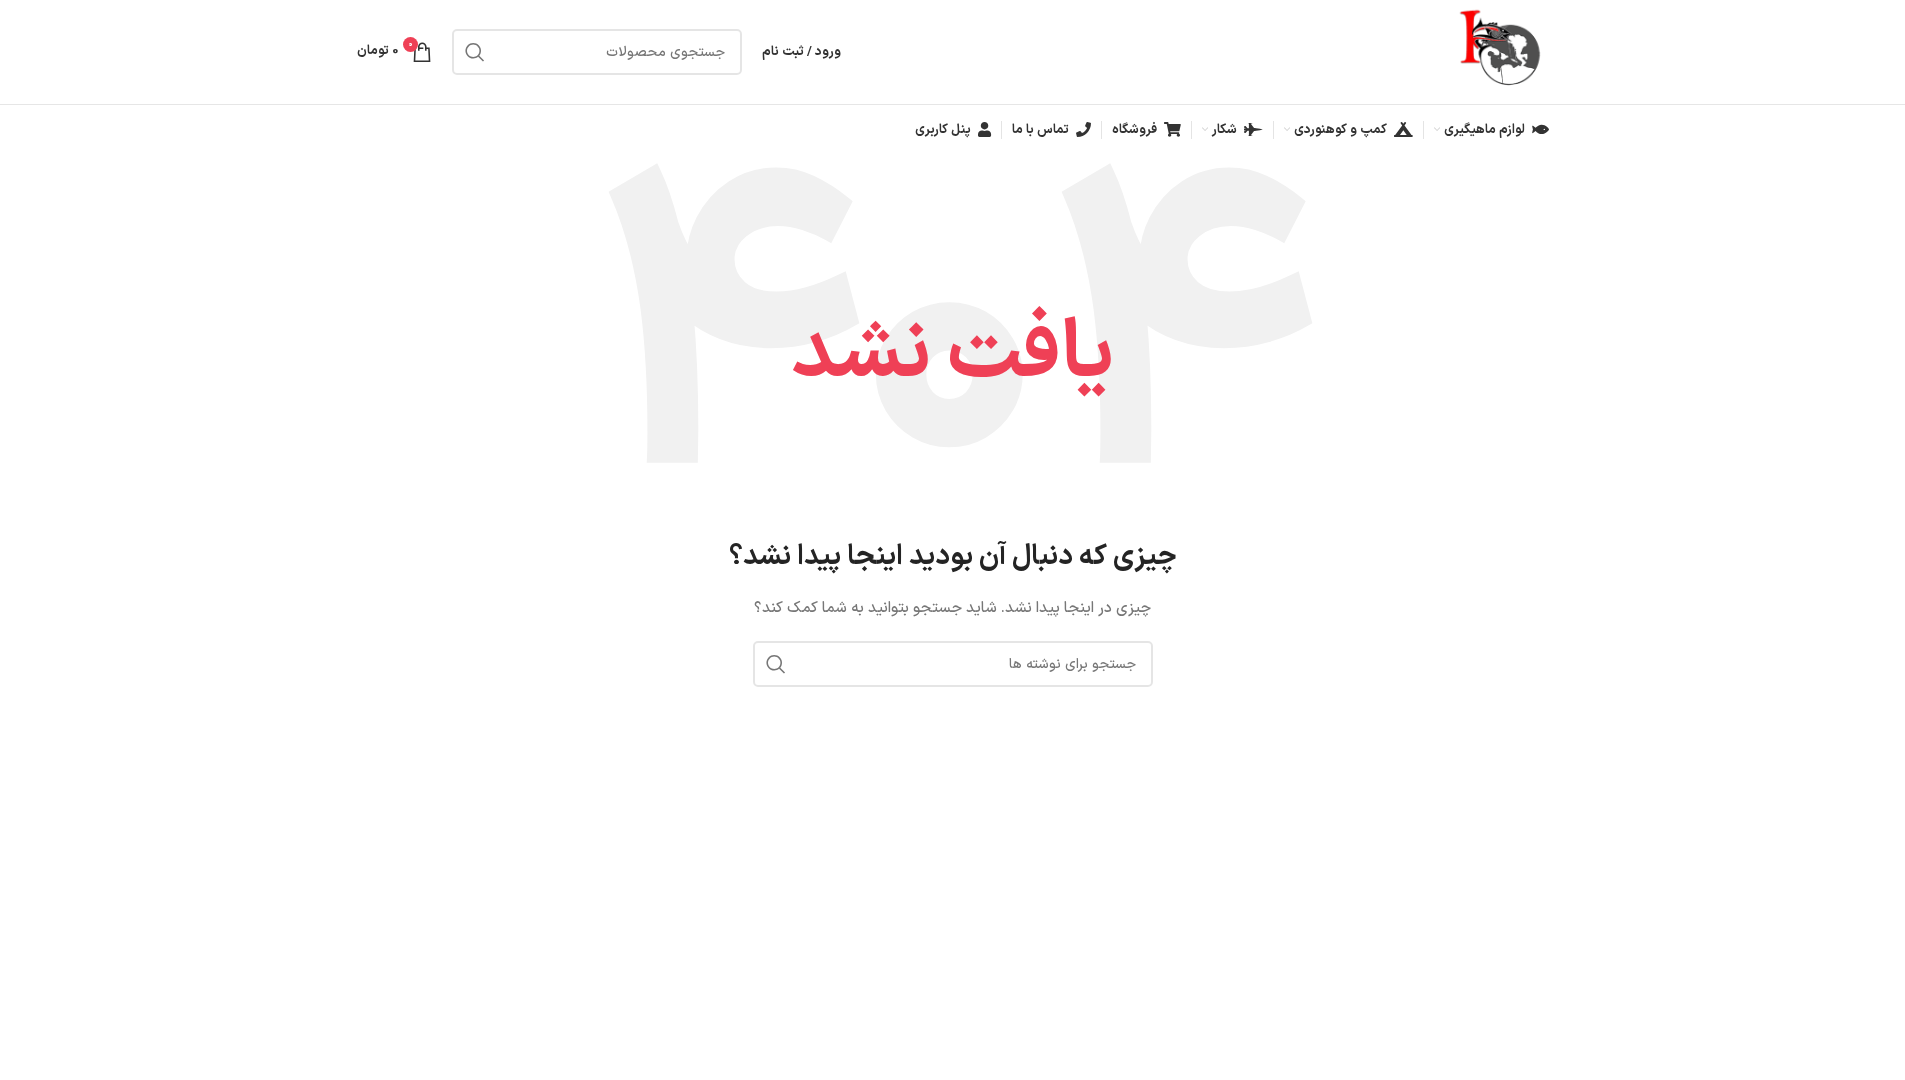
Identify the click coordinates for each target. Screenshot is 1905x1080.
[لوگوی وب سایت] (1502, 51)
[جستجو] (475, 52)
